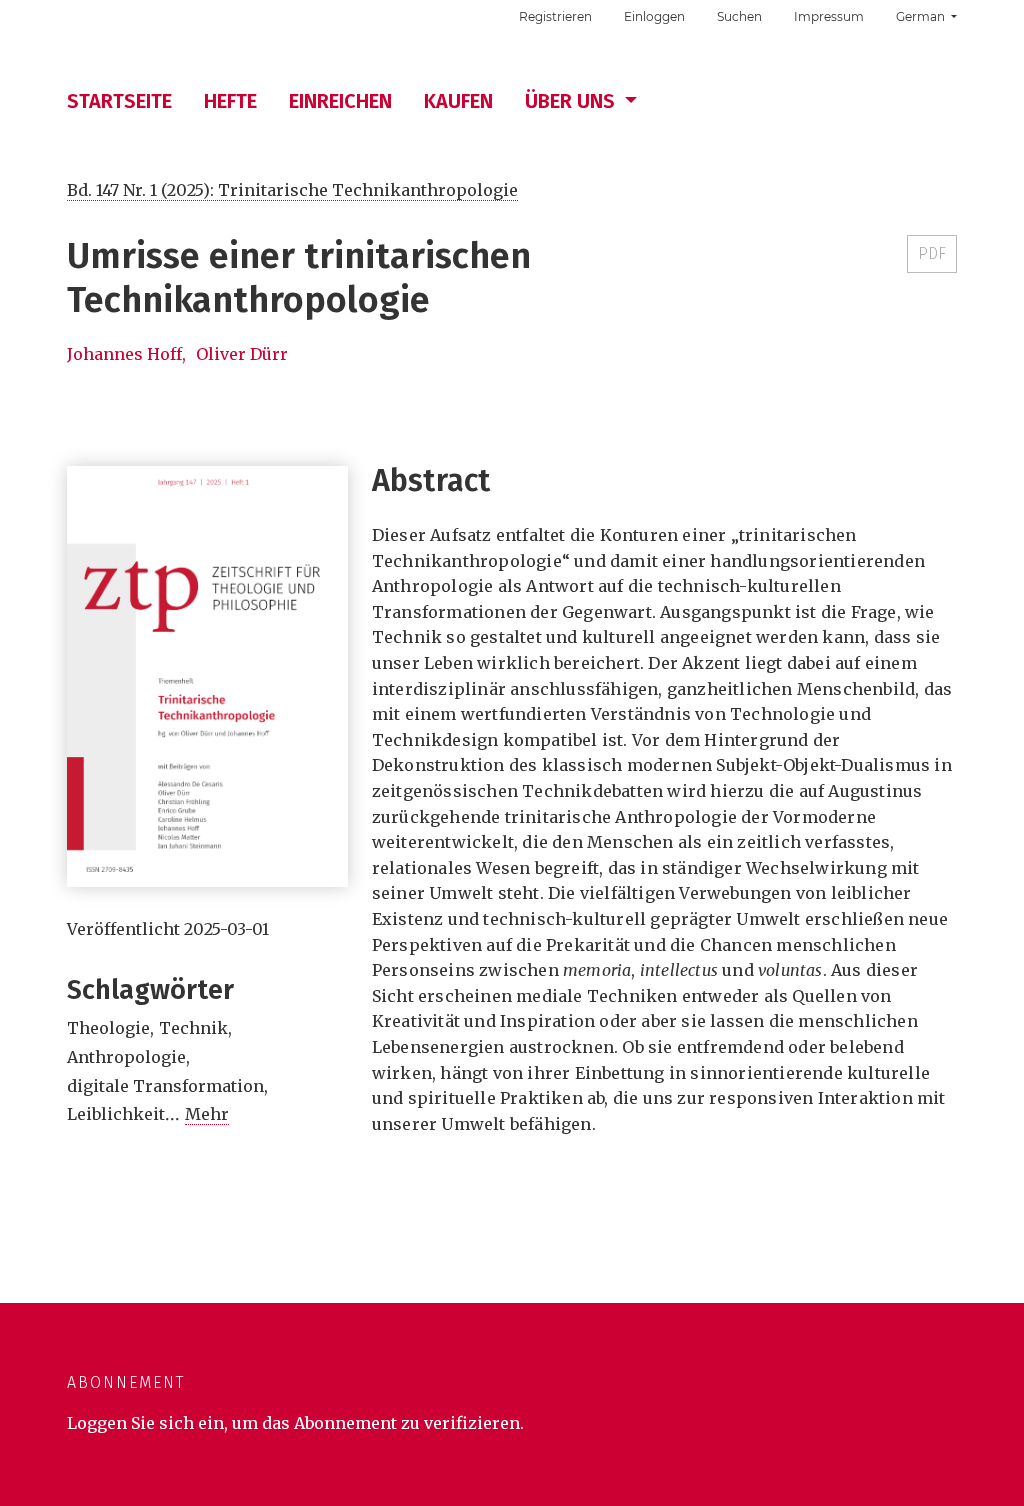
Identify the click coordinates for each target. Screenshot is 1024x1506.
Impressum (829, 16)
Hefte (230, 101)
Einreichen (340, 101)
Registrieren (555, 16)
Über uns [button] (572, 101)
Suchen (739, 16)
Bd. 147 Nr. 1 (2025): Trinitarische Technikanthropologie (292, 190)
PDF (932, 253)
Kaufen (458, 101)
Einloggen (654, 16)
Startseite (119, 101)
